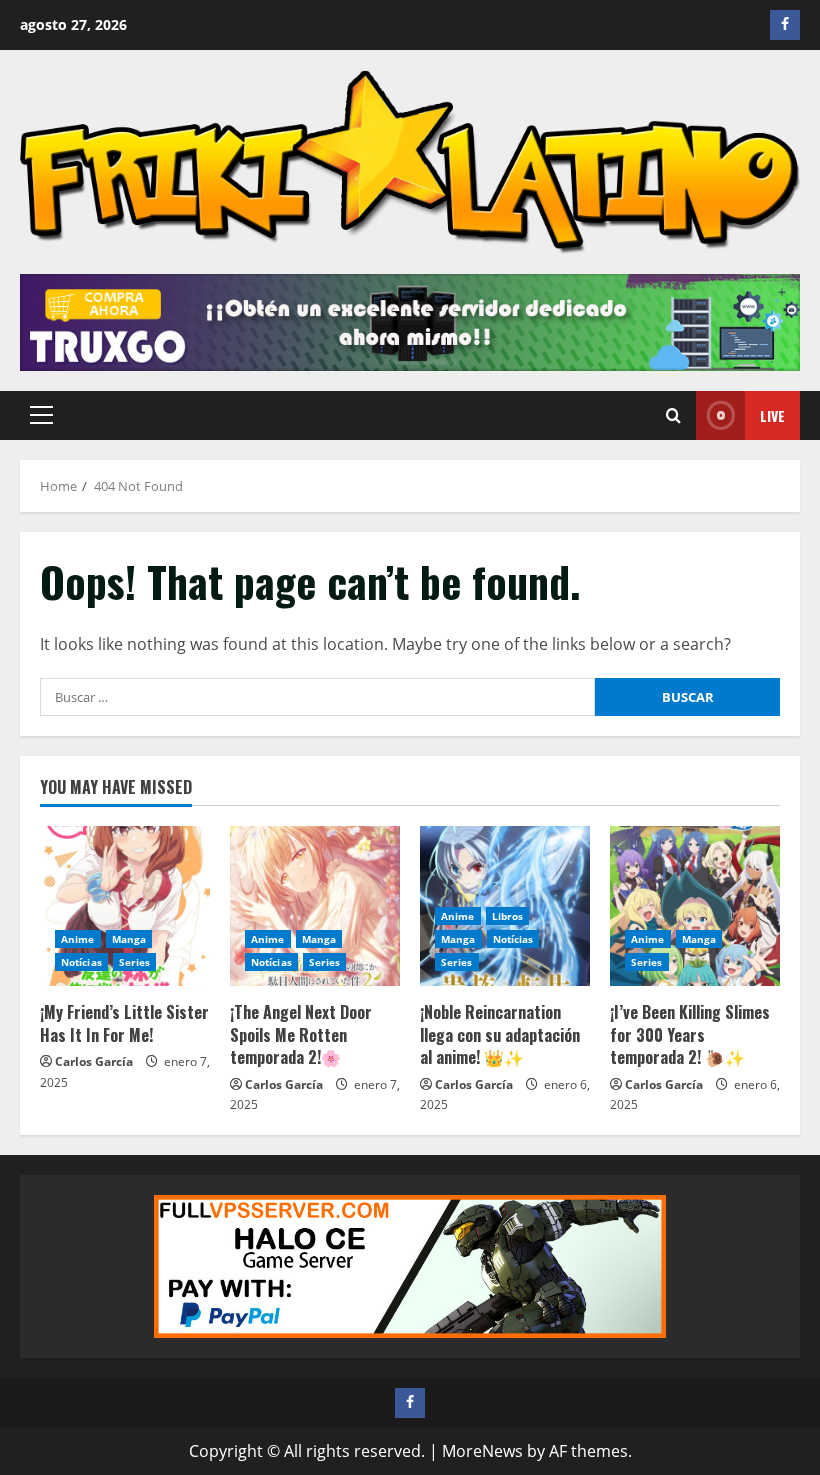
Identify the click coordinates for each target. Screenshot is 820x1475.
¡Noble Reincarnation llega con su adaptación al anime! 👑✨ (500, 1034)
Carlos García (94, 1061)
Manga (129, 939)
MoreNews (482, 1451)
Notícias (81, 962)
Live (772, 415)
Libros (508, 916)
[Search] (673, 415)
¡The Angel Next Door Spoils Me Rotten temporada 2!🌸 (301, 1034)
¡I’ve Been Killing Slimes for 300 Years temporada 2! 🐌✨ (690, 1034)
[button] (41, 415)
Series (135, 962)
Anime (78, 939)
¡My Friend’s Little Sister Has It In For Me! (124, 1023)
